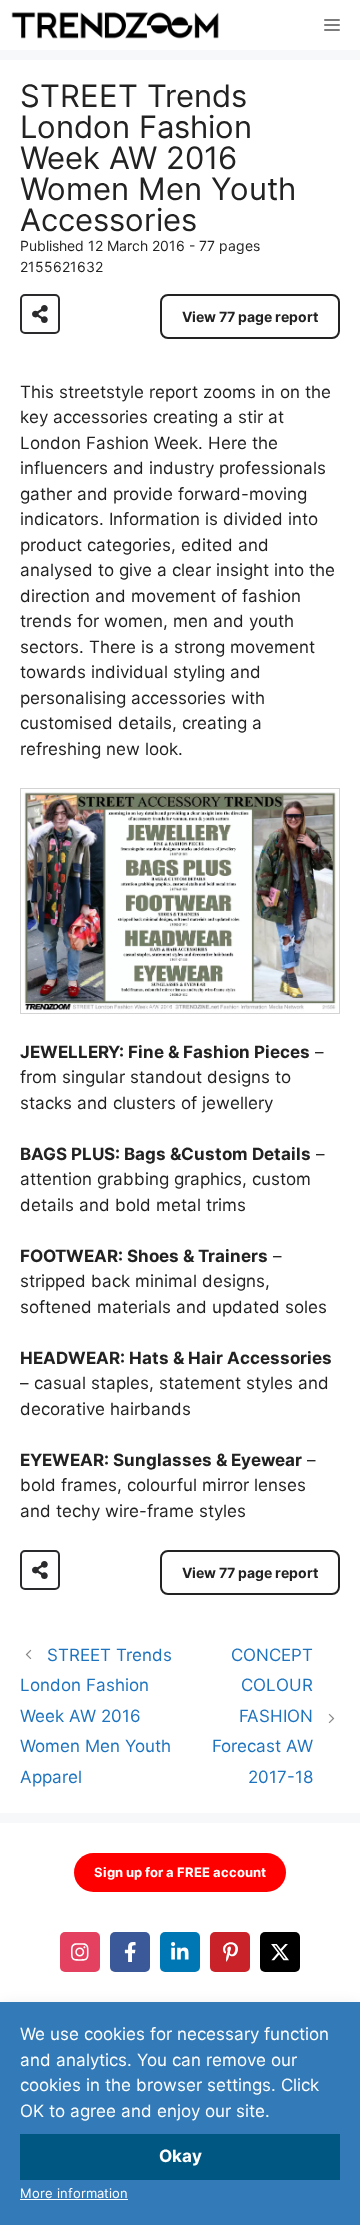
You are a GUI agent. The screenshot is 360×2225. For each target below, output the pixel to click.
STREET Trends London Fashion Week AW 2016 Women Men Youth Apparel (96, 1716)
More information (74, 2193)
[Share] (40, 314)
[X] (280, 1952)
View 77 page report (250, 316)
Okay (180, 2156)
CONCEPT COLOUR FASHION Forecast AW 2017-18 (262, 1716)
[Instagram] (80, 1952)
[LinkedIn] (180, 1952)
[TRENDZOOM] (115, 25)
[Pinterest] (230, 1952)
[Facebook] (130, 1952)
